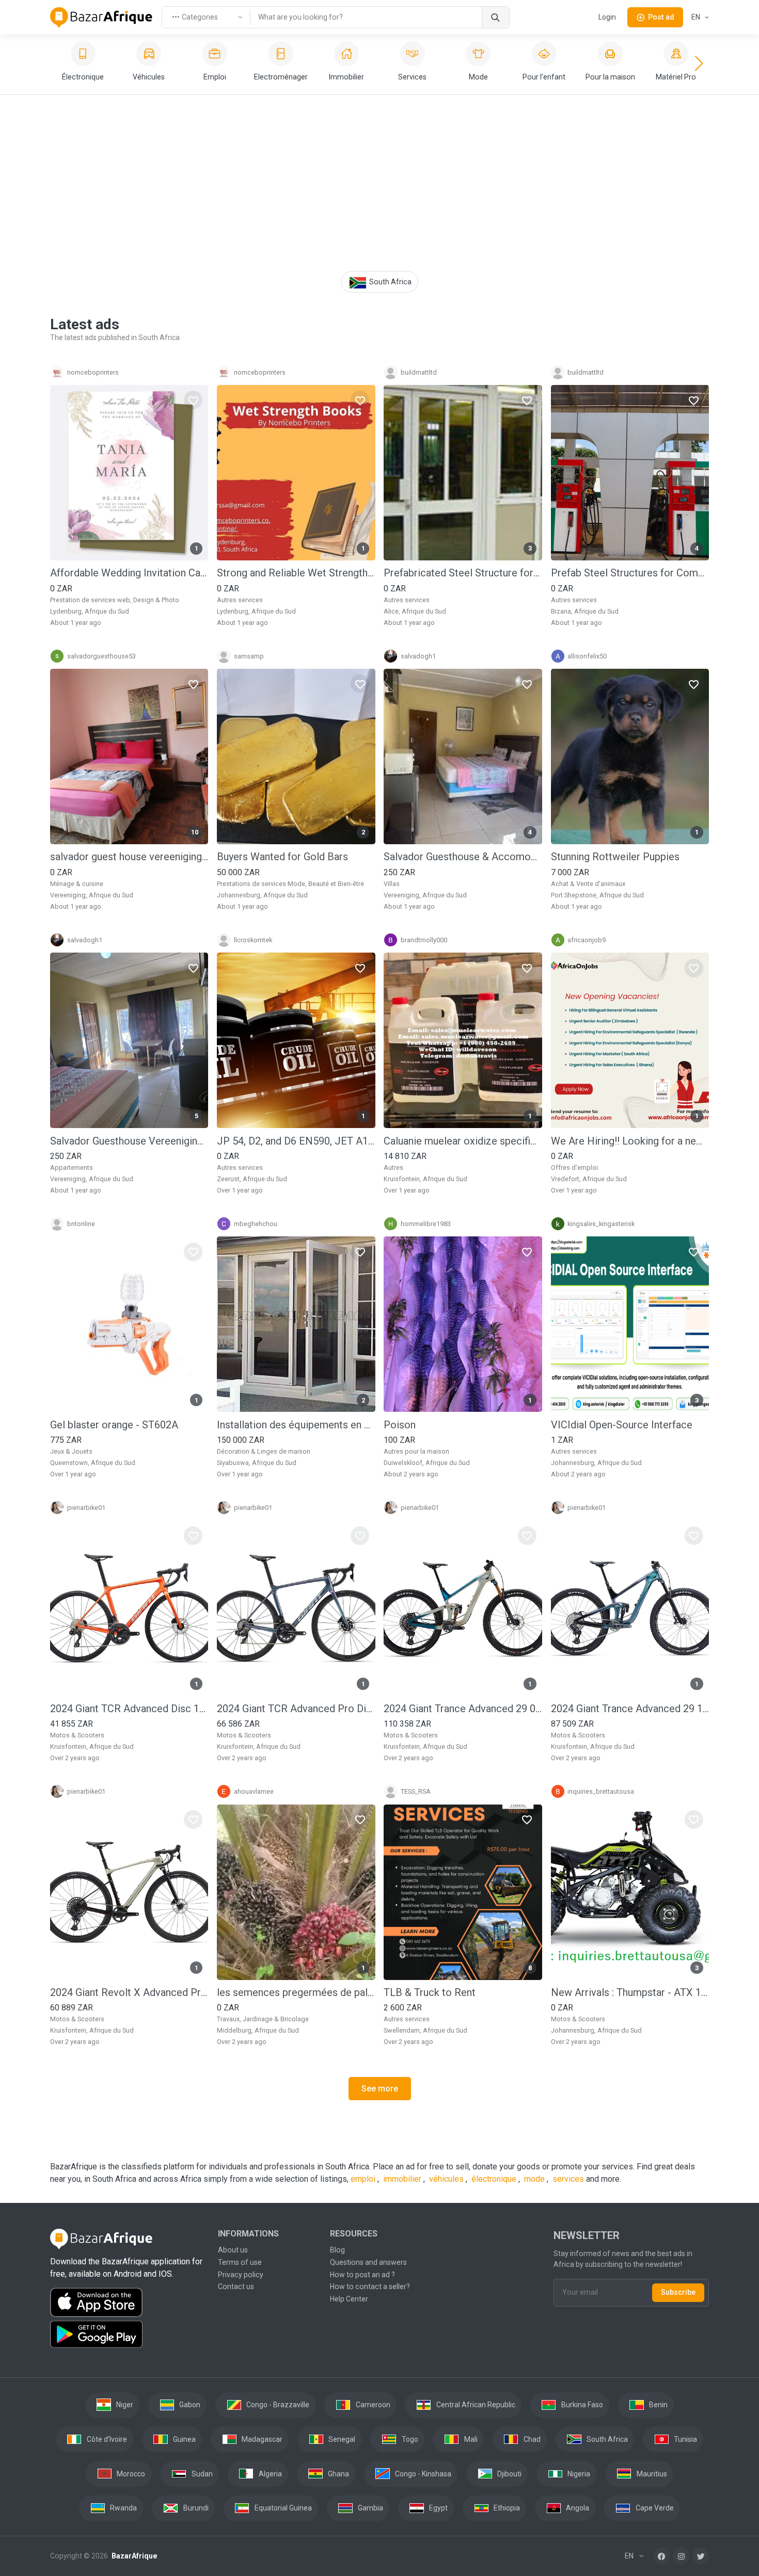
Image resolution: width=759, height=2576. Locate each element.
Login (607, 17)
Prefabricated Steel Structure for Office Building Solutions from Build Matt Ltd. (463, 573)
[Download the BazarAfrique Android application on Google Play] (128, 2335)
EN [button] (697, 17)
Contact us (236, 2287)
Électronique (495, 2179)
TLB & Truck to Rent (430, 1992)
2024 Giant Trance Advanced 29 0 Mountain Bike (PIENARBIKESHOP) (463, 1709)
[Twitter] (701, 2556)
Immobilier (403, 2179)
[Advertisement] (379, 184)
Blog (337, 2250)
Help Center (349, 2299)
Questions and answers (368, 2262)
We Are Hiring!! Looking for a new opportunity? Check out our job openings (630, 1141)
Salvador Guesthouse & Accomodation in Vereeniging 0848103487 (463, 857)
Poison (400, 1425)
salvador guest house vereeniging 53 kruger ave (129, 857)
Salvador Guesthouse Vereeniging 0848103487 (129, 1141)
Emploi (364, 2179)
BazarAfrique (133, 2556)
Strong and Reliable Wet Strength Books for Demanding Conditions (296, 573)
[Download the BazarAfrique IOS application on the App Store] (128, 2303)
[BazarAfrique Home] (101, 18)
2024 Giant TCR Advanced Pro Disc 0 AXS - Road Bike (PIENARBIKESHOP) (296, 1709)
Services (568, 2179)
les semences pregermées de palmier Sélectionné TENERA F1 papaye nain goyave (296, 1992)
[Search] (495, 17)
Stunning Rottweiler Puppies (615, 857)
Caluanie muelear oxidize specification (463, 1141)
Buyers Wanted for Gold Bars (282, 857)
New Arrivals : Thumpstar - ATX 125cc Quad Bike (630, 1992)
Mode (535, 2179)
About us (233, 2250)
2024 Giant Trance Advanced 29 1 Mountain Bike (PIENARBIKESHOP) (630, 1709)
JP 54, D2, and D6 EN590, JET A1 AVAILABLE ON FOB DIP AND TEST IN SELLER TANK (296, 1141)
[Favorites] (193, 400)
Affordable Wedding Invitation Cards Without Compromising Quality (129, 573)
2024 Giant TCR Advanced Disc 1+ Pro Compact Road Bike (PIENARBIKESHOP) (129, 1709)
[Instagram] (681, 2556)
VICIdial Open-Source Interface (622, 1425)
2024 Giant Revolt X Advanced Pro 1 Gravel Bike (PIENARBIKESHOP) (129, 1992)
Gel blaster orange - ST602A (114, 1425)
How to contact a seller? (370, 2287)
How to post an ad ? (362, 2275)
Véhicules (447, 2179)
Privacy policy (241, 2275)
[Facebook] (662, 2556)
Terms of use (240, 2262)
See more (380, 2089)
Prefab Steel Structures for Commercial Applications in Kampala (630, 573)
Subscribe (678, 2292)
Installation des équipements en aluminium (296, 1425)
